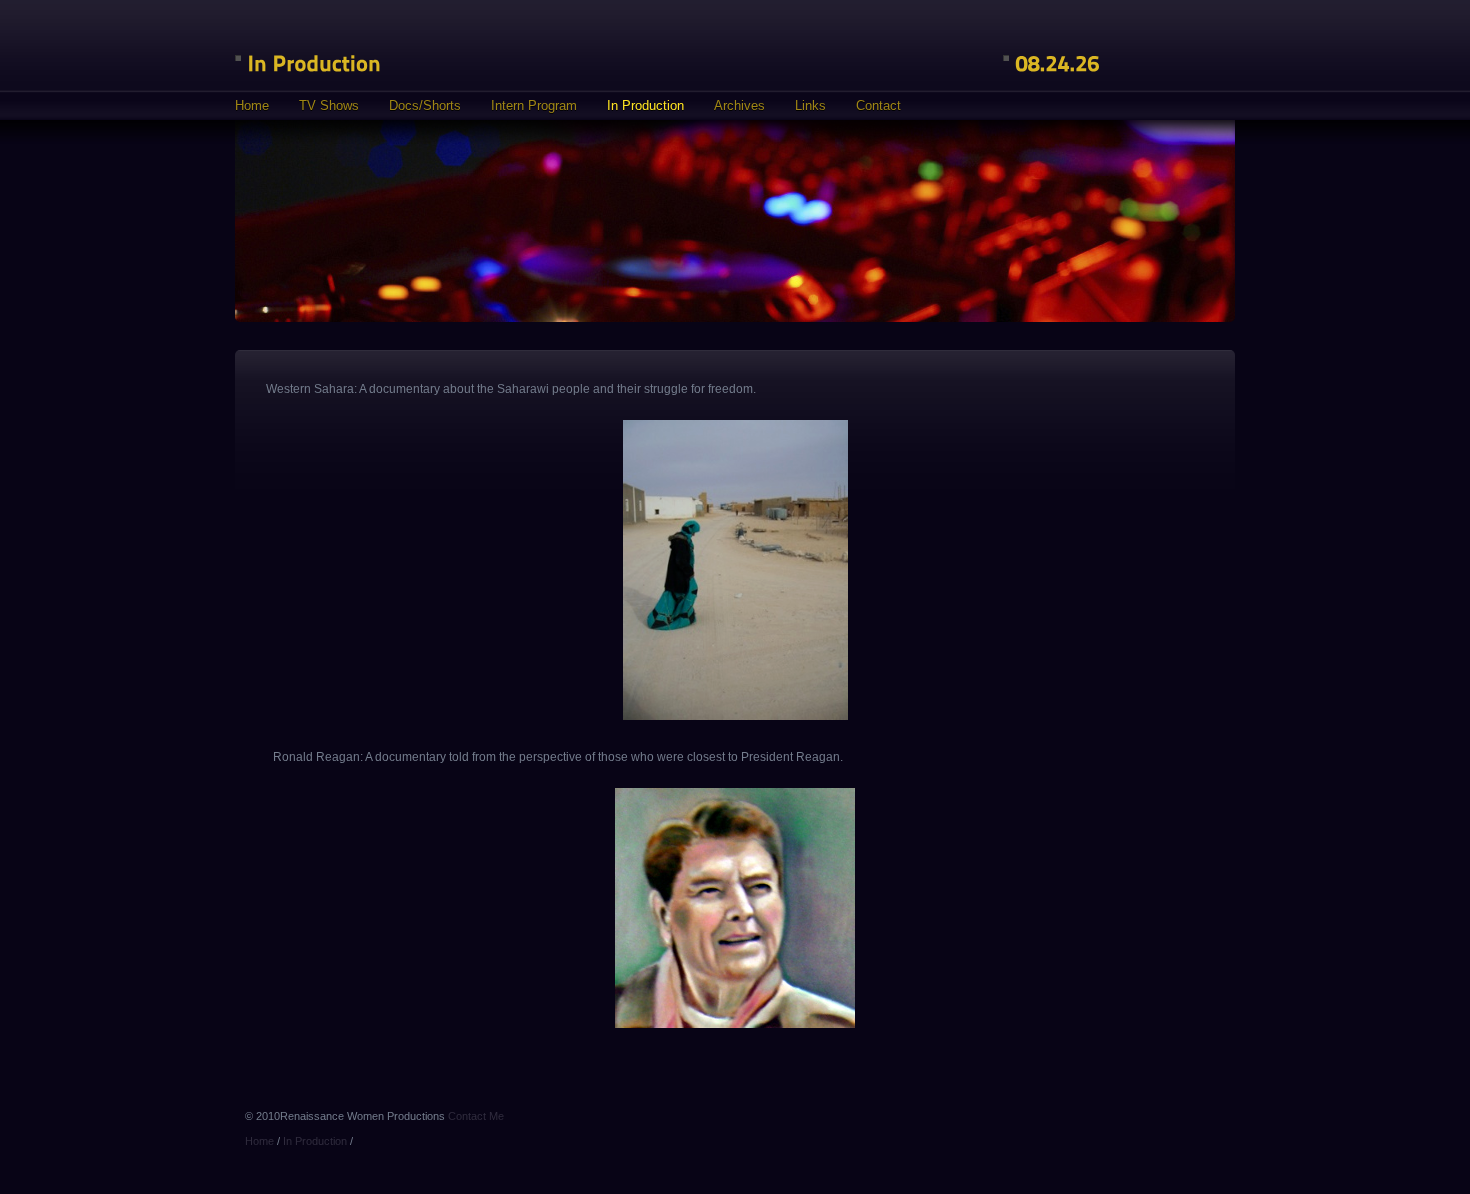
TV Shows (329, 105)
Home (252, 105)
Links (810, 105)
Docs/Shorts (425, 105)
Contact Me (476, 1116)
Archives (739, 105)
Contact (878, 105)
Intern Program (534, 105)
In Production (645, 105)
